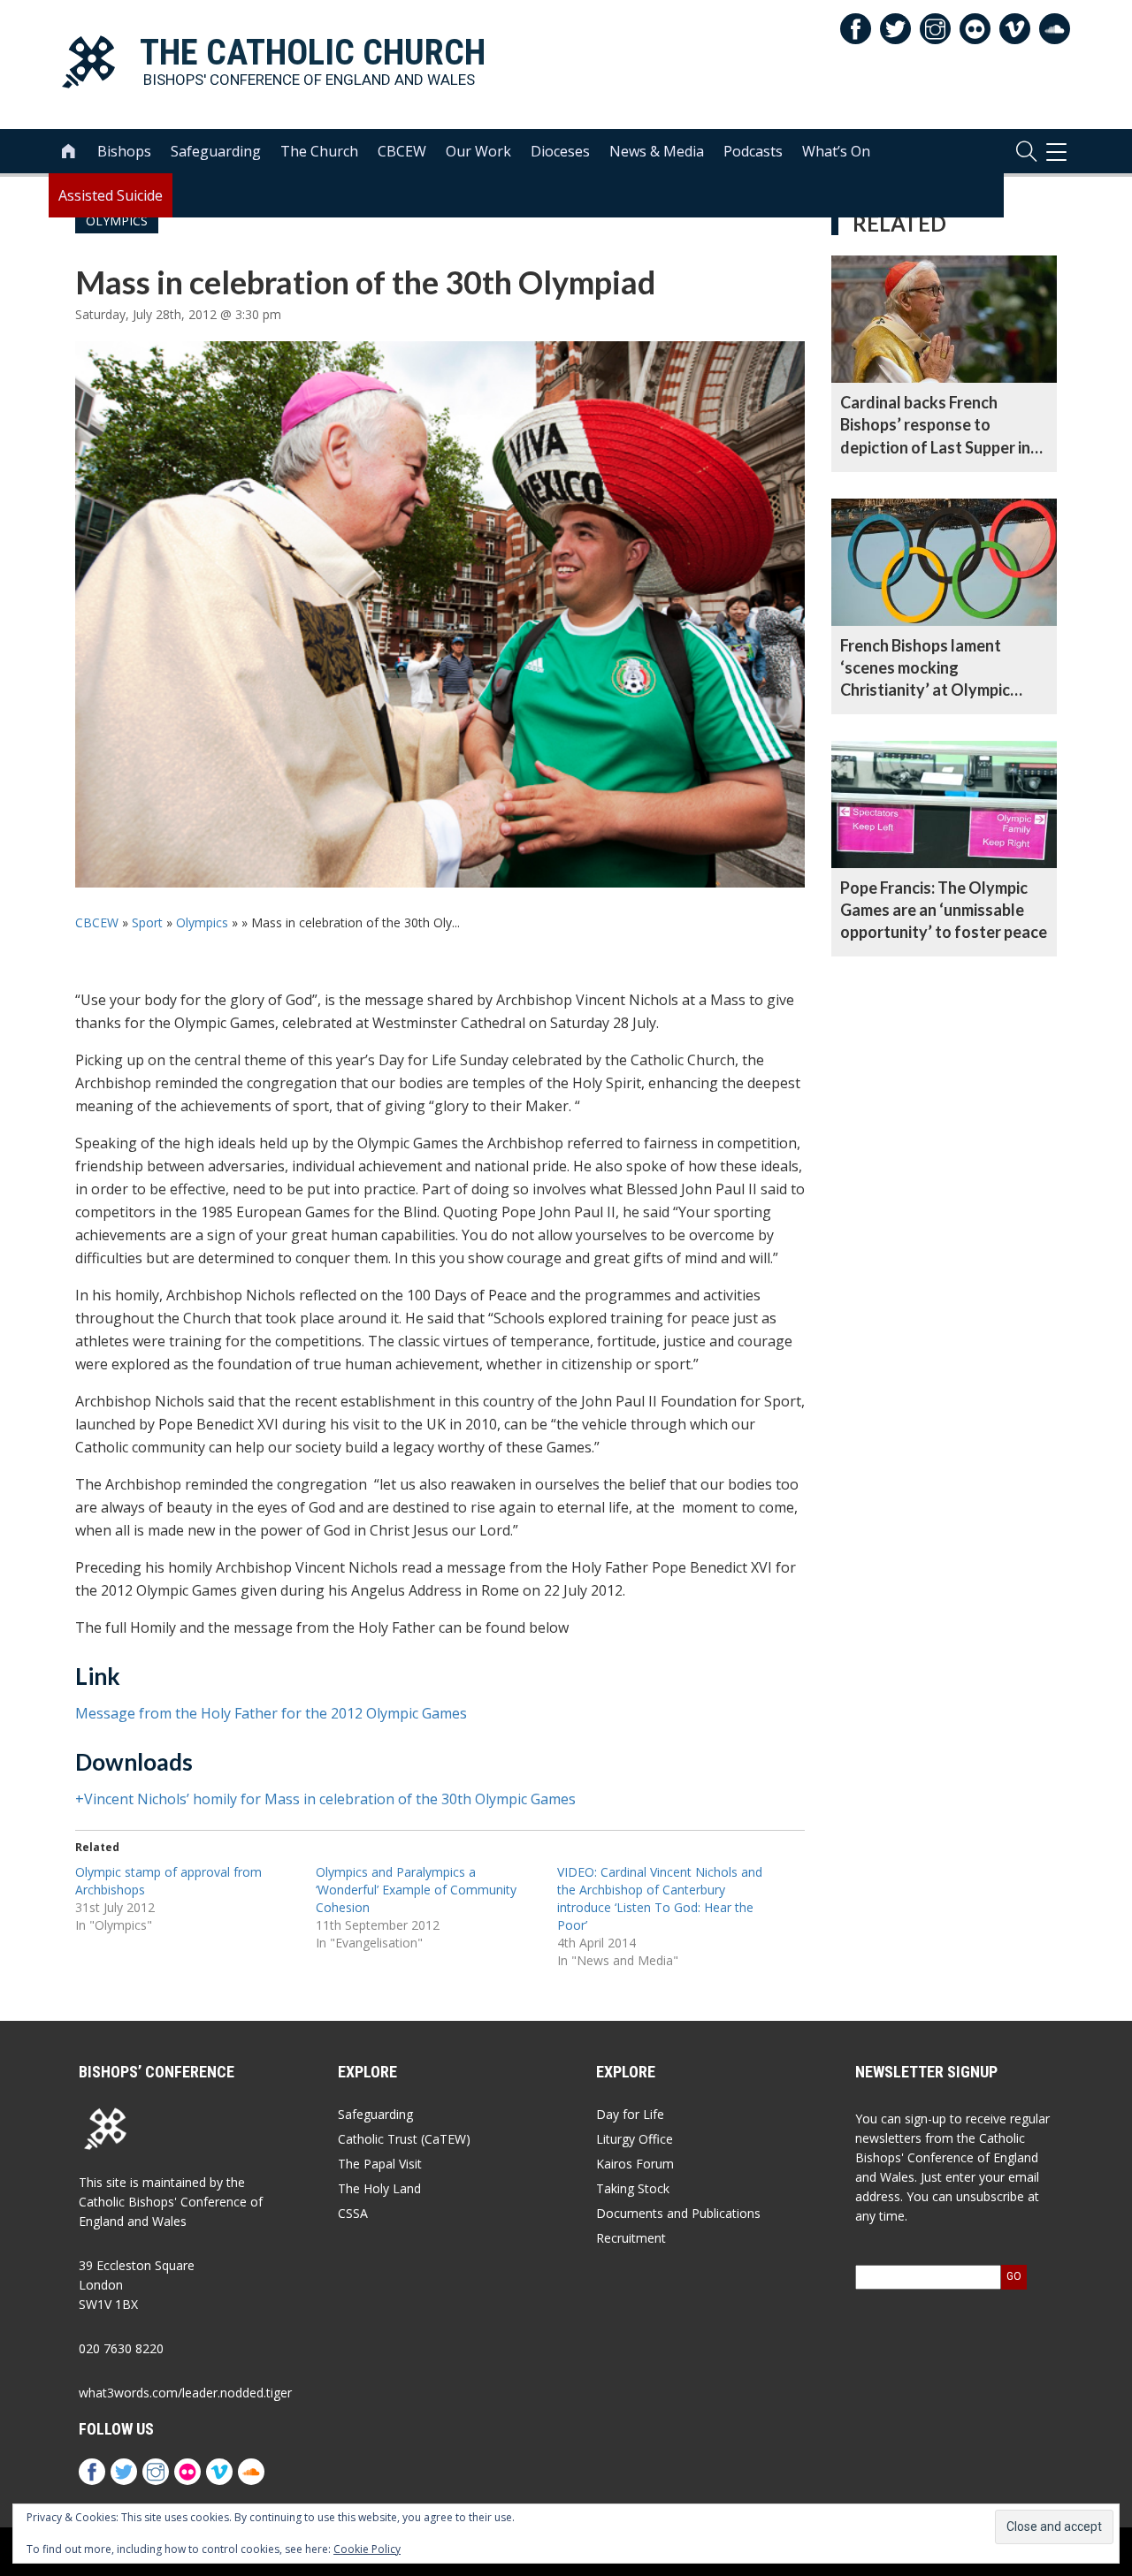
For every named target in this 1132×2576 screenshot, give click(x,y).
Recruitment (631, 2238)
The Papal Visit (380, 2164)
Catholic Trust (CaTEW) (404, 2139)
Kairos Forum (635, 2164)
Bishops (124, 151)
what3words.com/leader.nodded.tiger (185, 2393)
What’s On (836, 151)
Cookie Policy (367, 2549)
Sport (147, 922)
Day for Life (630, 2114)
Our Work (478, 151)
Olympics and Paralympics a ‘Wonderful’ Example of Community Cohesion (416, 1890)
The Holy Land (379, 2188)
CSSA (353, 2213)
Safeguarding (216, 151)
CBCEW (402, 151)
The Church (319, 151)
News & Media (657, 151)
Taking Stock (633, 2188)
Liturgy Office (635, 2139)
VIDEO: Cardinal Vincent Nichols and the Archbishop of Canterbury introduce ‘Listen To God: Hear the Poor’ (660, 1898)
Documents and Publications (678, 2213)
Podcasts (753, 151)
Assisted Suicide (111, 195)
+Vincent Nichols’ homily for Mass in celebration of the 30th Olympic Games (325, 1799)
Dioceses (560, 151)
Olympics (202, 922)
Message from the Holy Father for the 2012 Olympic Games (271, 1713)
